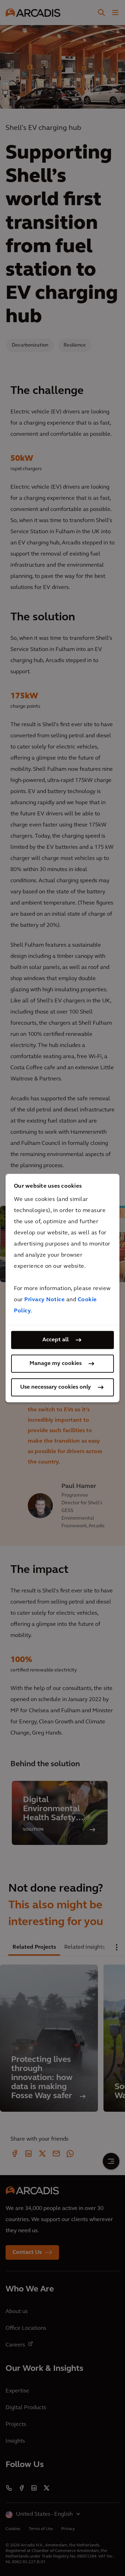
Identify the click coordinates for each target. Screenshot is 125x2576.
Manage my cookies (56, 1364)
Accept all (56, 1340)
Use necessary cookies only (56, 1387)
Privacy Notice (44, 1300)
